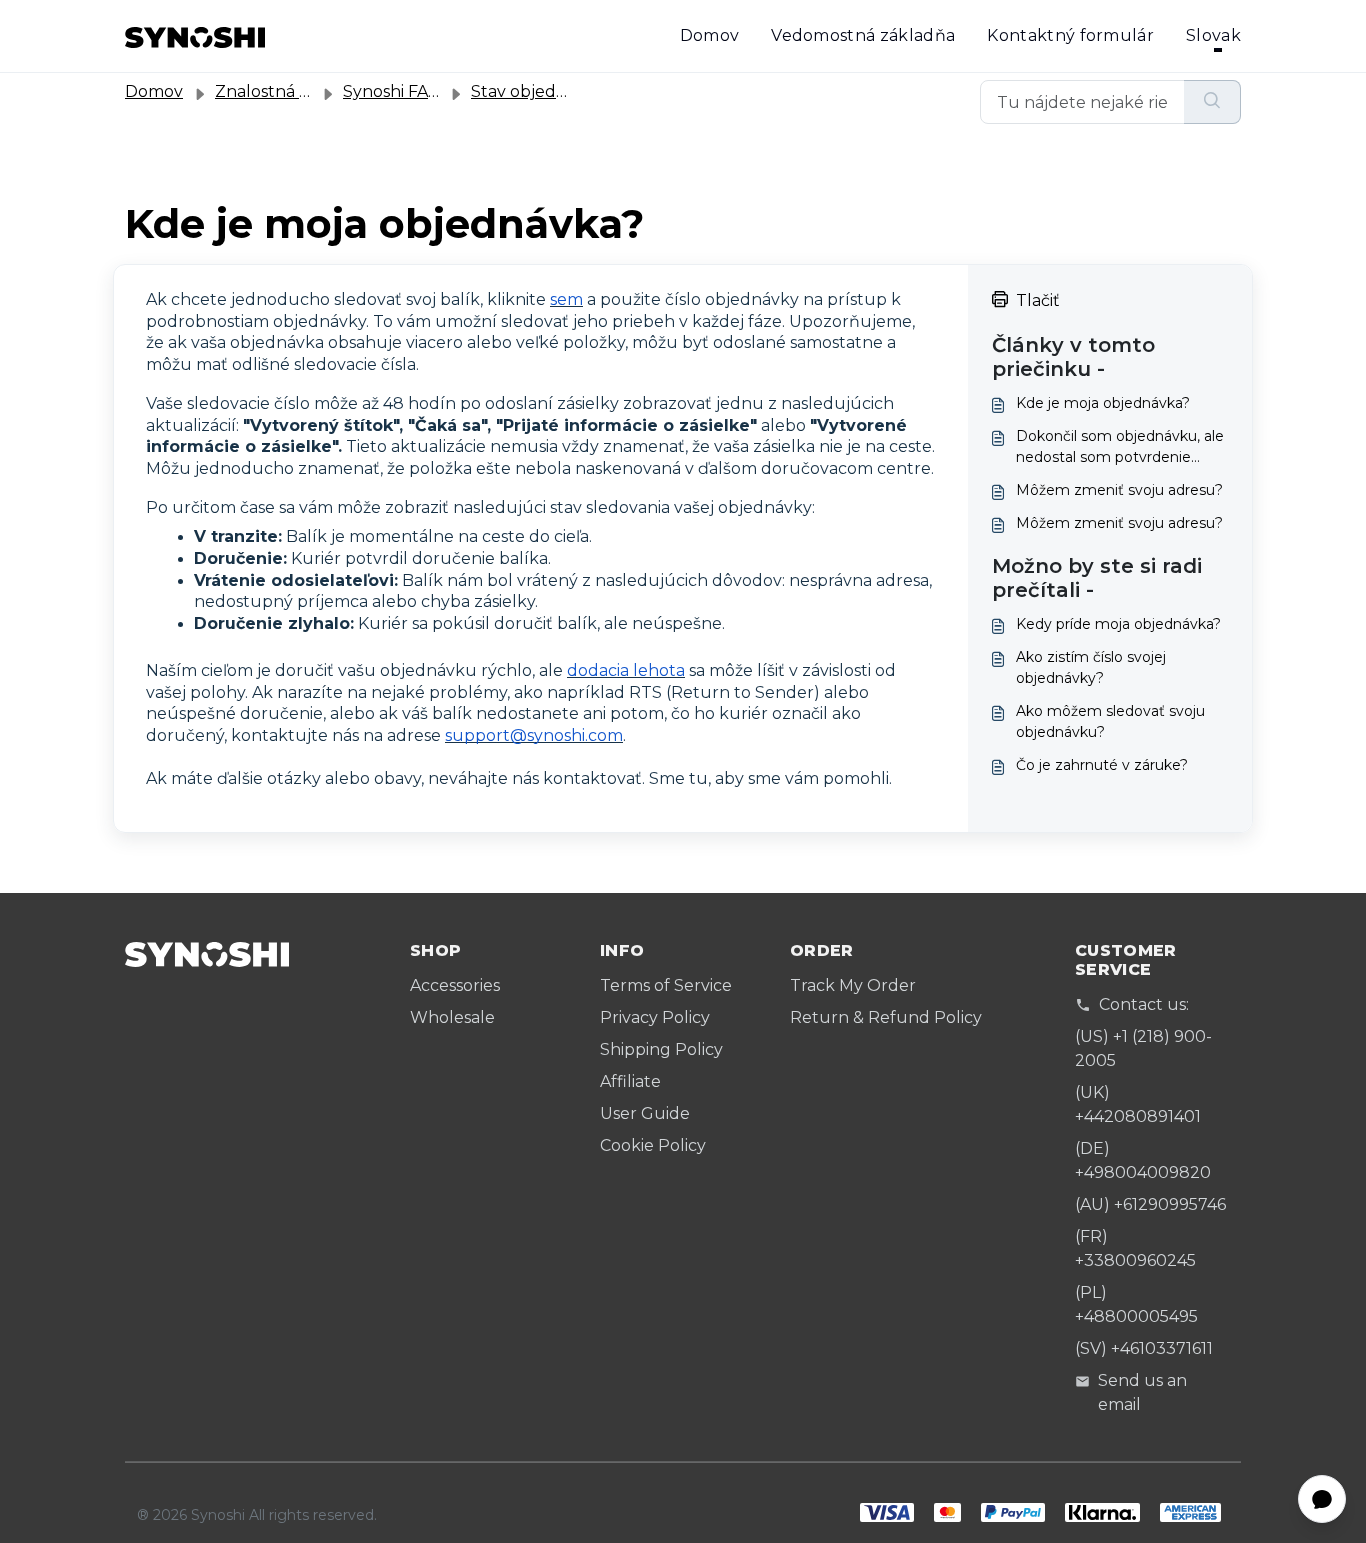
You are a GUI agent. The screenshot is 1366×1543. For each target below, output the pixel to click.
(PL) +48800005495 (1136, 1304)
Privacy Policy (655, 1017)
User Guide (645, 1113)
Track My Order (853, 985)
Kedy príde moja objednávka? (1118, 624)
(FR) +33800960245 (1135, 1248)
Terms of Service (666, 985)
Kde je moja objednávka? (1103, 403)
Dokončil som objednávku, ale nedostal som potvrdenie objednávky (1120, 447)
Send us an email (1142, 1392)
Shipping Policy (661, 1049)
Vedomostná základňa (863, 35)
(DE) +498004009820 (1143, 1160)
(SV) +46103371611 (1144, 1348)
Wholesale (452, 1017)
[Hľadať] (1212, 102)
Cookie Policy (653, 1145)
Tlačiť (1038, 300)
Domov (710, 35)
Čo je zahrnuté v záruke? (1102, 765)
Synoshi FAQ (392, 91)
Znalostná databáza (294, 91)
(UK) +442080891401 (1138, 1104)
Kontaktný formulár (1070, 35)
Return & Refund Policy (886, 1017)
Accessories (455, 985)
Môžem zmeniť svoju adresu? (1119, 490)
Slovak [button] (1213, 35)
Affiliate (630, 1081)
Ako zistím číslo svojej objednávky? (1091, 667)
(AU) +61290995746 (1150, 1204)
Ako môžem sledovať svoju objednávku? (1110, 721)
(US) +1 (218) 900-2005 (1143, 1048)
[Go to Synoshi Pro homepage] (195, 36)
